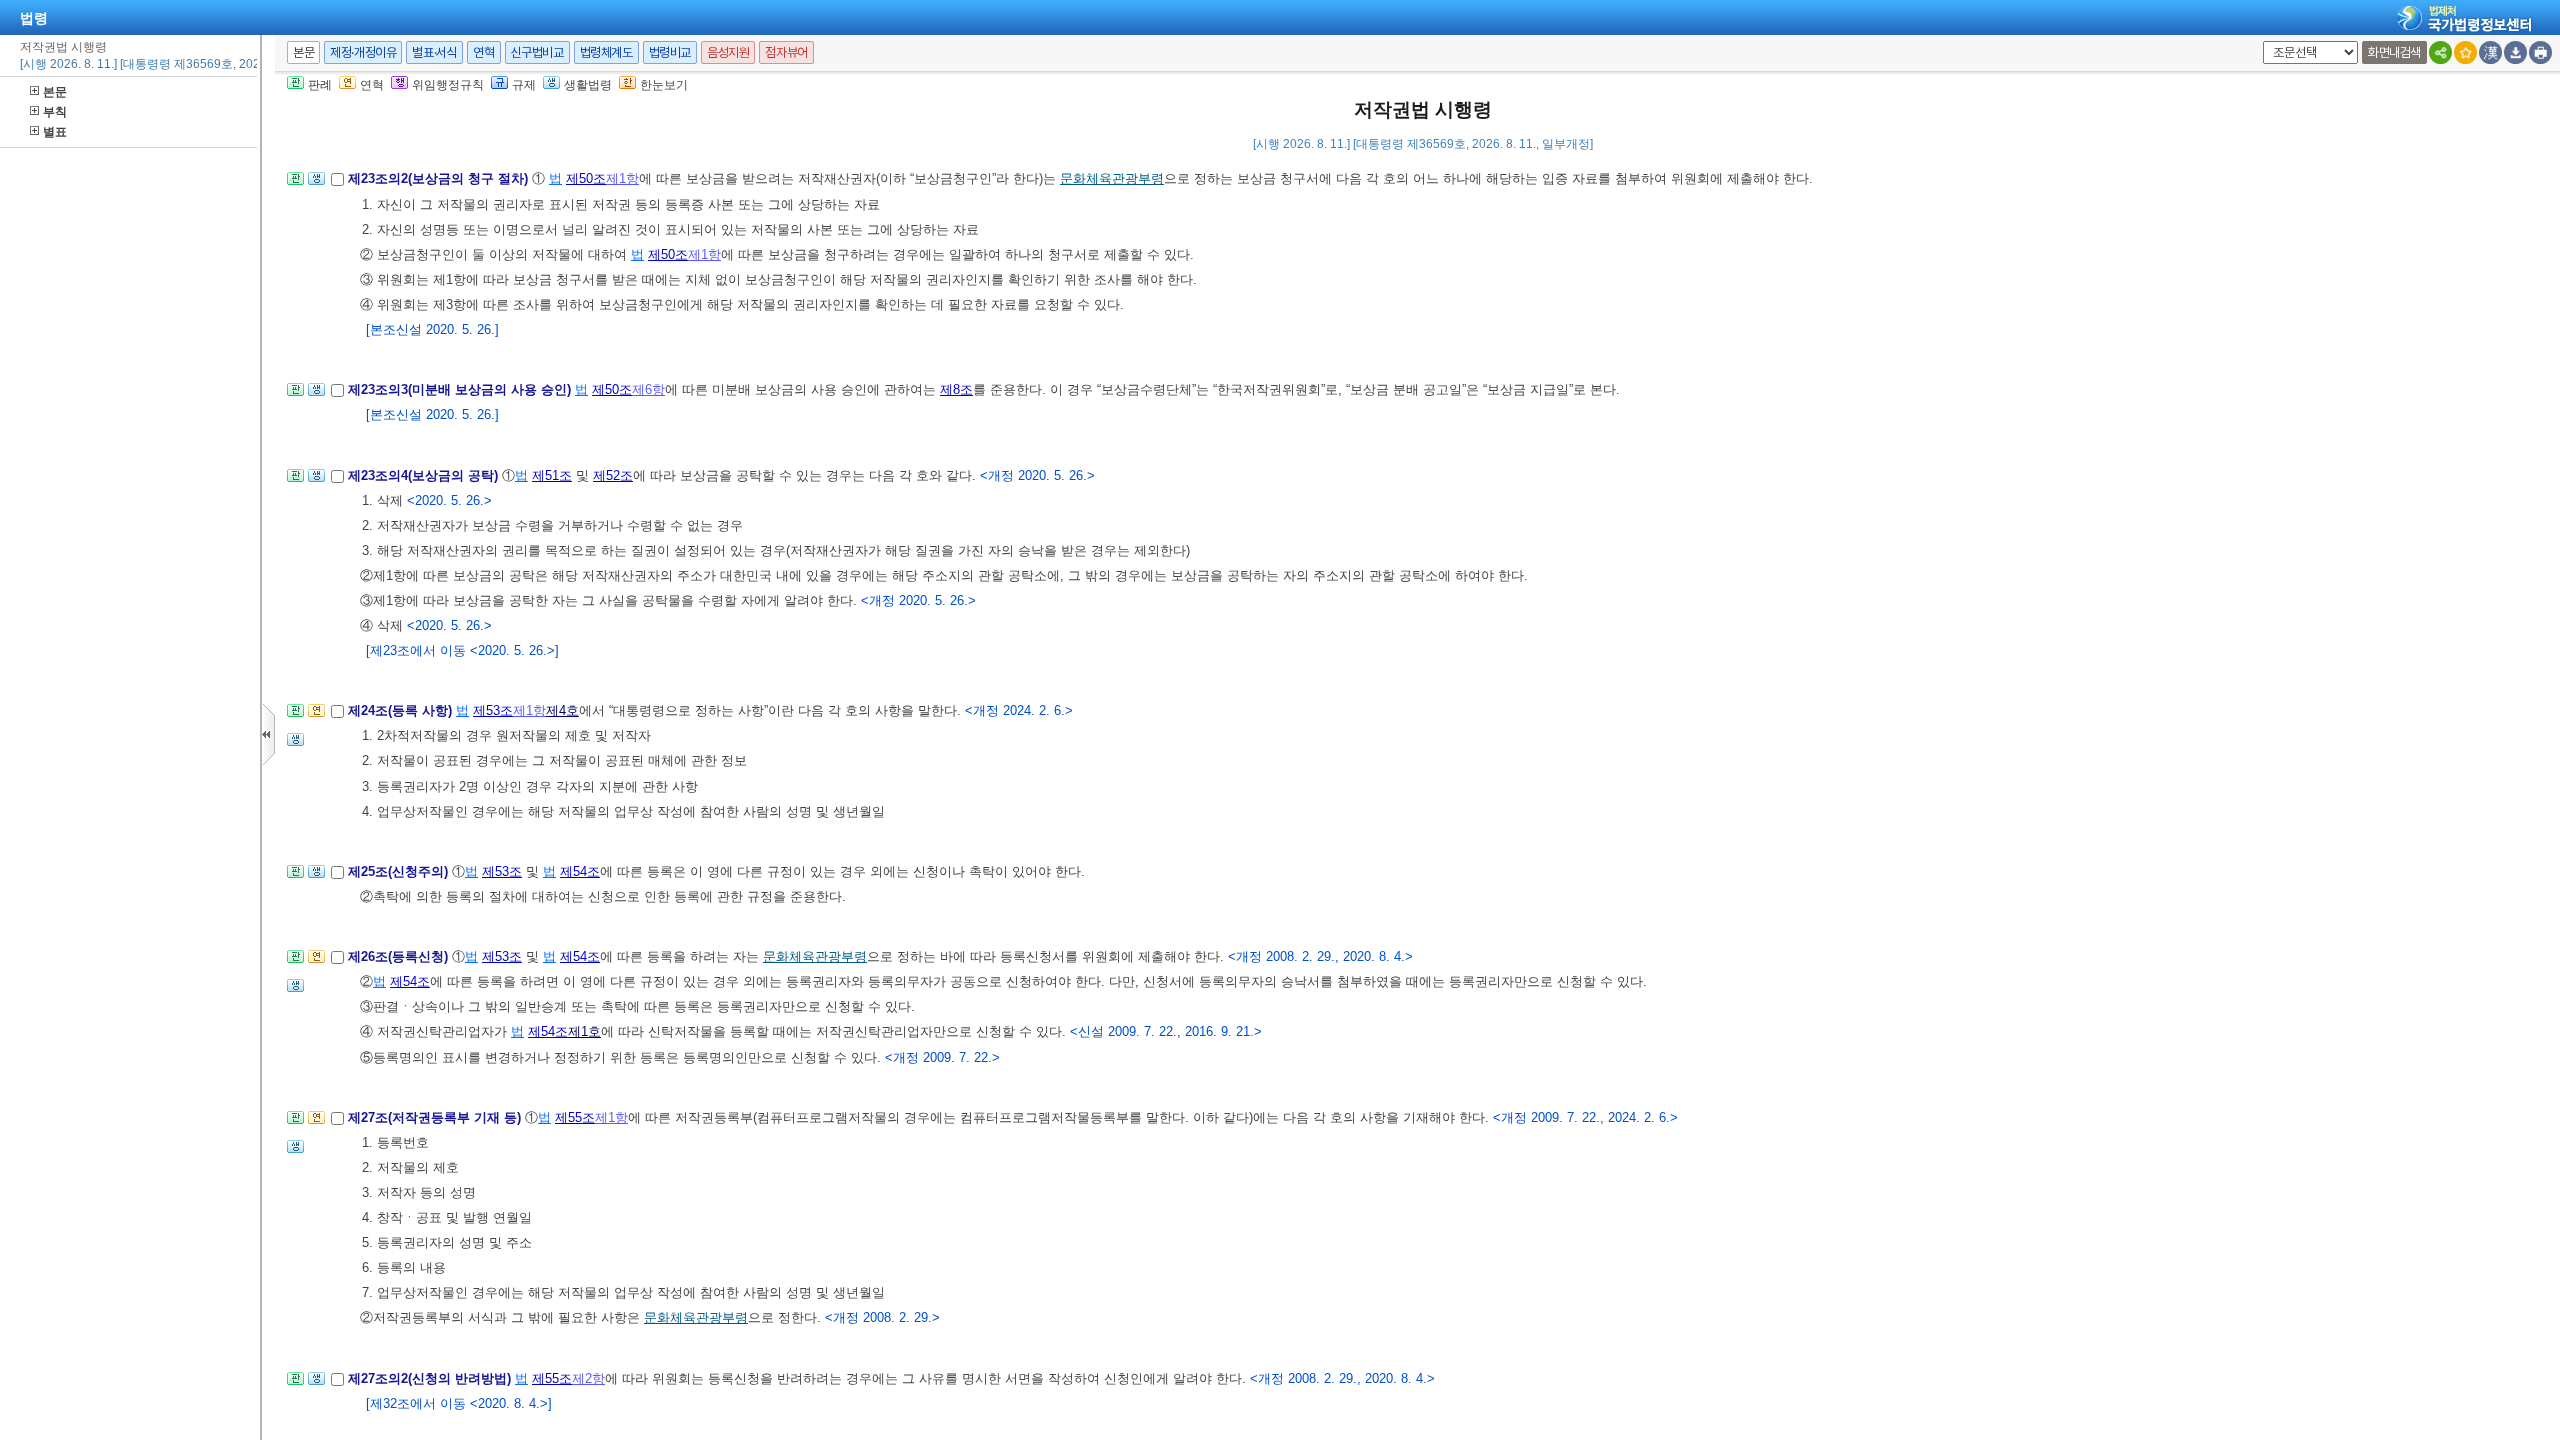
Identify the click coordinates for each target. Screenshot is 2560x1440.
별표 (55, 132)
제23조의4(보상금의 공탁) (425, 475)
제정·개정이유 (363, 52)
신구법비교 (537, 52)
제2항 (588, 1378)
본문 (55, 92)
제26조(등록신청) (400, 956)
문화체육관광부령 (1112, 178)
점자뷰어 (786, 52)
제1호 (584, 1031)
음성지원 (728, 52)
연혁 (483, 52)
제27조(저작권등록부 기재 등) (436, 1117)
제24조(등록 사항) (402, 710)
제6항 (648, 389)
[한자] (2490, 52)
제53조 (493, 710)
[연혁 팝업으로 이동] (316, 716)
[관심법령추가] (2465, 52)
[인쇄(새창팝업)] (2540, 52)
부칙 (55, 112)
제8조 (956, 389)
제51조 (552, 475)
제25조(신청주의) (400, 871)
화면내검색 (2394, 52)
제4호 (562, 710)
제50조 (586, 178)
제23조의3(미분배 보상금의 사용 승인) (461, 389)
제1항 (622, 178)
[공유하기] (2440, 52)
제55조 (575, 1117)
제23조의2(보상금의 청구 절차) (440, 178)
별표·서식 (434, 52)
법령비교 (670, 52)
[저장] (2515, 52)
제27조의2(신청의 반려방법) (431, 1378)
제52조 (613, 475)
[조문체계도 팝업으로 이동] (295, 184)
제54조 (580, 871)
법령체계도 (606, 52)
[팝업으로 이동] (316, 184)
